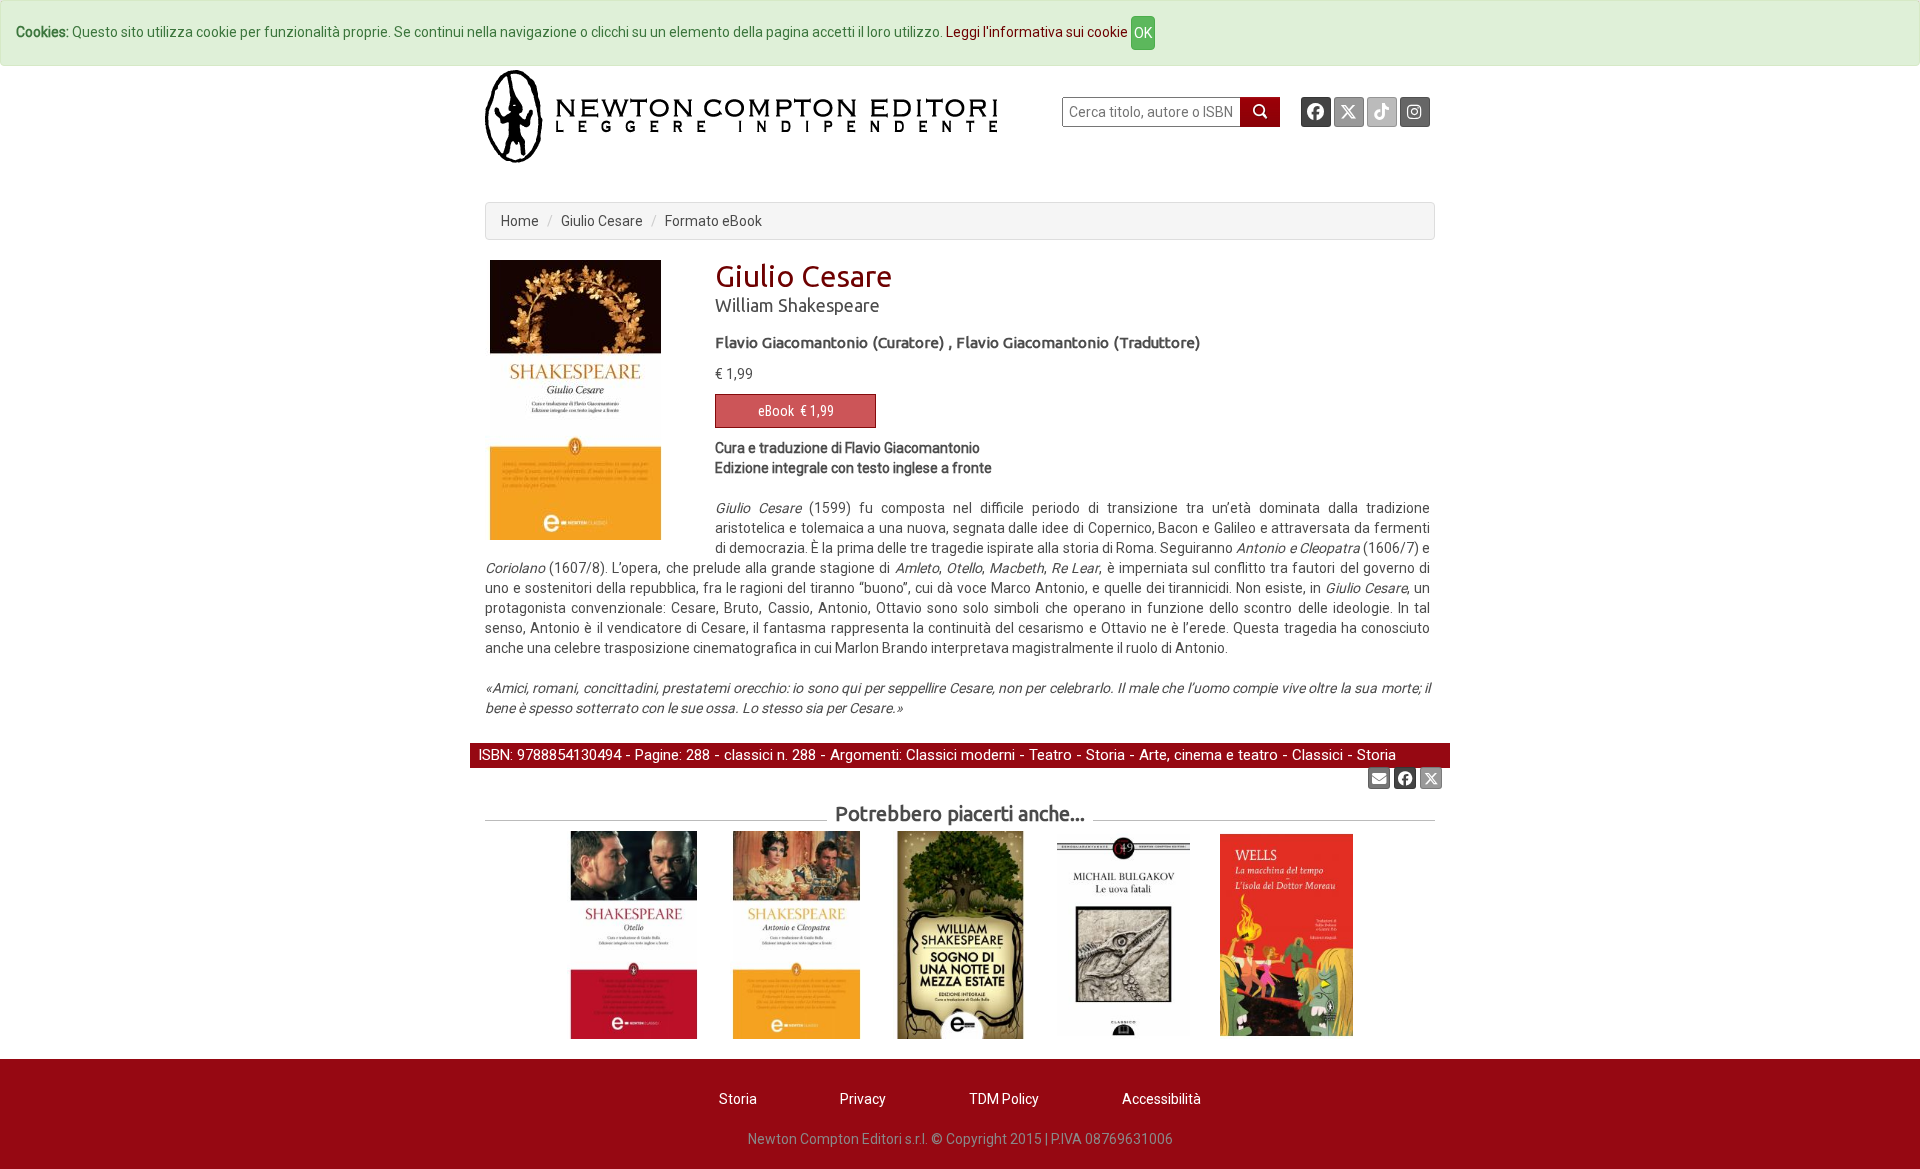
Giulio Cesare (602, 221)
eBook (776, 411)
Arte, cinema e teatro (1208, 755)
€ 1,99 (796, 411)
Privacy (863, 1099)
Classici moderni (960, 755)
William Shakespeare (797, 305)
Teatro (1050, 755)
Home (520, 221)
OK (1143, 33)
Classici (1317, 755)
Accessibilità (1161, 1099)
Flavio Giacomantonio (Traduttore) (1078, 342)
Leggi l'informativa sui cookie (1037, 32)
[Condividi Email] (1379, 778)
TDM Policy (1004, 1099)
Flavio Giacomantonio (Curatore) (829, 342)
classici (748, 755)
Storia (1105, 755)
